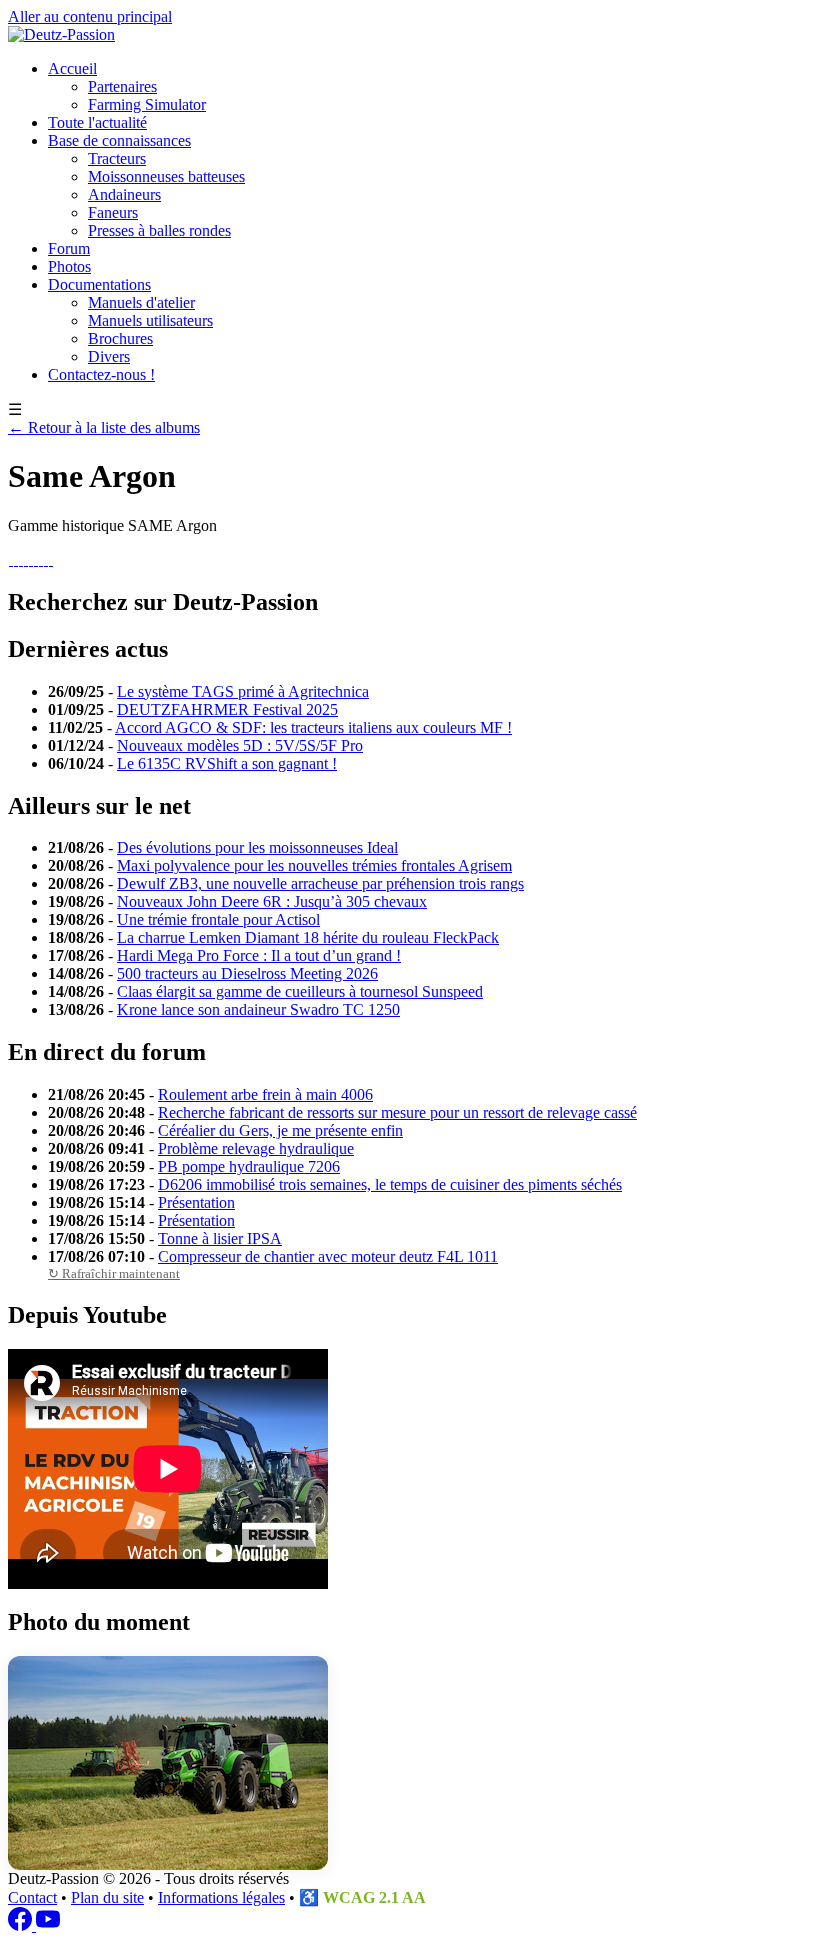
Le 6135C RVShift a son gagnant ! (227, 763)
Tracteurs (117, 158)
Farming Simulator (147, 104)
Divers (109, 356)
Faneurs (113, 212)
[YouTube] (48, 1925)
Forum (69, 248)
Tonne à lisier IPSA (220, 1238)
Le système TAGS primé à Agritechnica (243, 691)
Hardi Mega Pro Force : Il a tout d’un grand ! (259, 955)
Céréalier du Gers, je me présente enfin (280, 1130)
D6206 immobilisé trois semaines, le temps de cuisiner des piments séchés (390, 1184)
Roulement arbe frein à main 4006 (265, 1094)
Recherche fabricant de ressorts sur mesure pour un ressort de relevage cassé (397, 1112)
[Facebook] (22, 1925)
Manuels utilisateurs (150, 320)
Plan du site (107, 1897)
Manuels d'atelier (141, 302)
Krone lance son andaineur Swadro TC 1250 (258, 1009)
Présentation (196, 1202)
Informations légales (221, 1897)
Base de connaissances (119, 140)
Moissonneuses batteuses (166, 176)
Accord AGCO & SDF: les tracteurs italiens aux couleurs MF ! (313, 727)
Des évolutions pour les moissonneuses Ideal (257, 847)
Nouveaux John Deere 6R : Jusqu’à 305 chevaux (272, 901)
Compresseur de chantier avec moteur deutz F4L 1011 (328, 1256)
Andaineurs (124, 194)
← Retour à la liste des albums (104, 427)
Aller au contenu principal (90, 16)
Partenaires (122, 86)
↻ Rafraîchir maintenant (114, 1273)
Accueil (72, 68)
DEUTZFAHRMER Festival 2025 (227, 709)
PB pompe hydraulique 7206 (249, 1166)
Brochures (120, 338)
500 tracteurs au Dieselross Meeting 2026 (247, 973)
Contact (32, 1897)
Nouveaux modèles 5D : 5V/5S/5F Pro (240, 745)
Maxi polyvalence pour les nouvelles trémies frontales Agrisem (314, 865)
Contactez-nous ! (101, 374)
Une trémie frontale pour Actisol (218, 919)
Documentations (99, 284)
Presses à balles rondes (159, 230)
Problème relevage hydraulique (256, 1148)
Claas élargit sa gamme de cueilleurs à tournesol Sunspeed (300, 991)
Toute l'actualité (97, 122)
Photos (69, 266)
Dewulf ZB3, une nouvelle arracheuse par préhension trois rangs (320, 883)
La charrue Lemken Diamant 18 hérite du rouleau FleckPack (308, 937)
